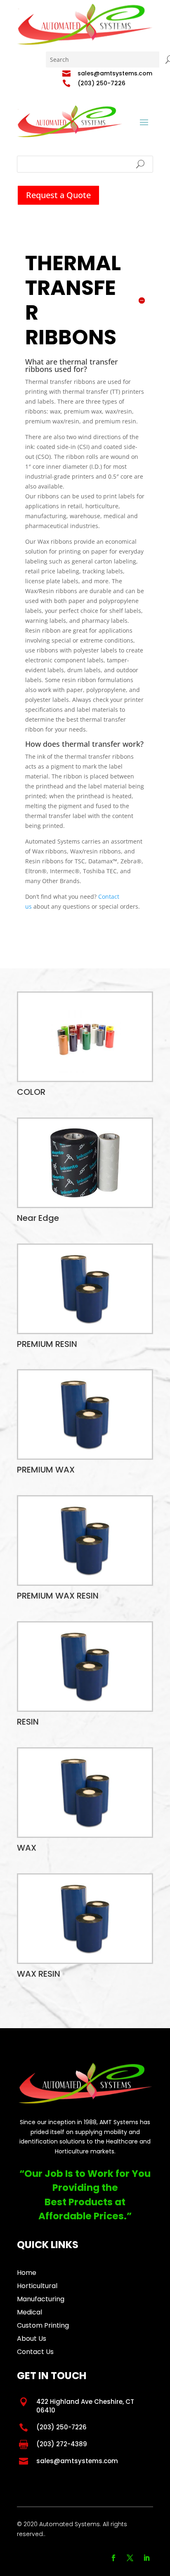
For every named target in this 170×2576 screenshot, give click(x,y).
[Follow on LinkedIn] (146, 2558)
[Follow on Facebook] (113, 2558)
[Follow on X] (130, 2558)
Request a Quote (58, 195)
